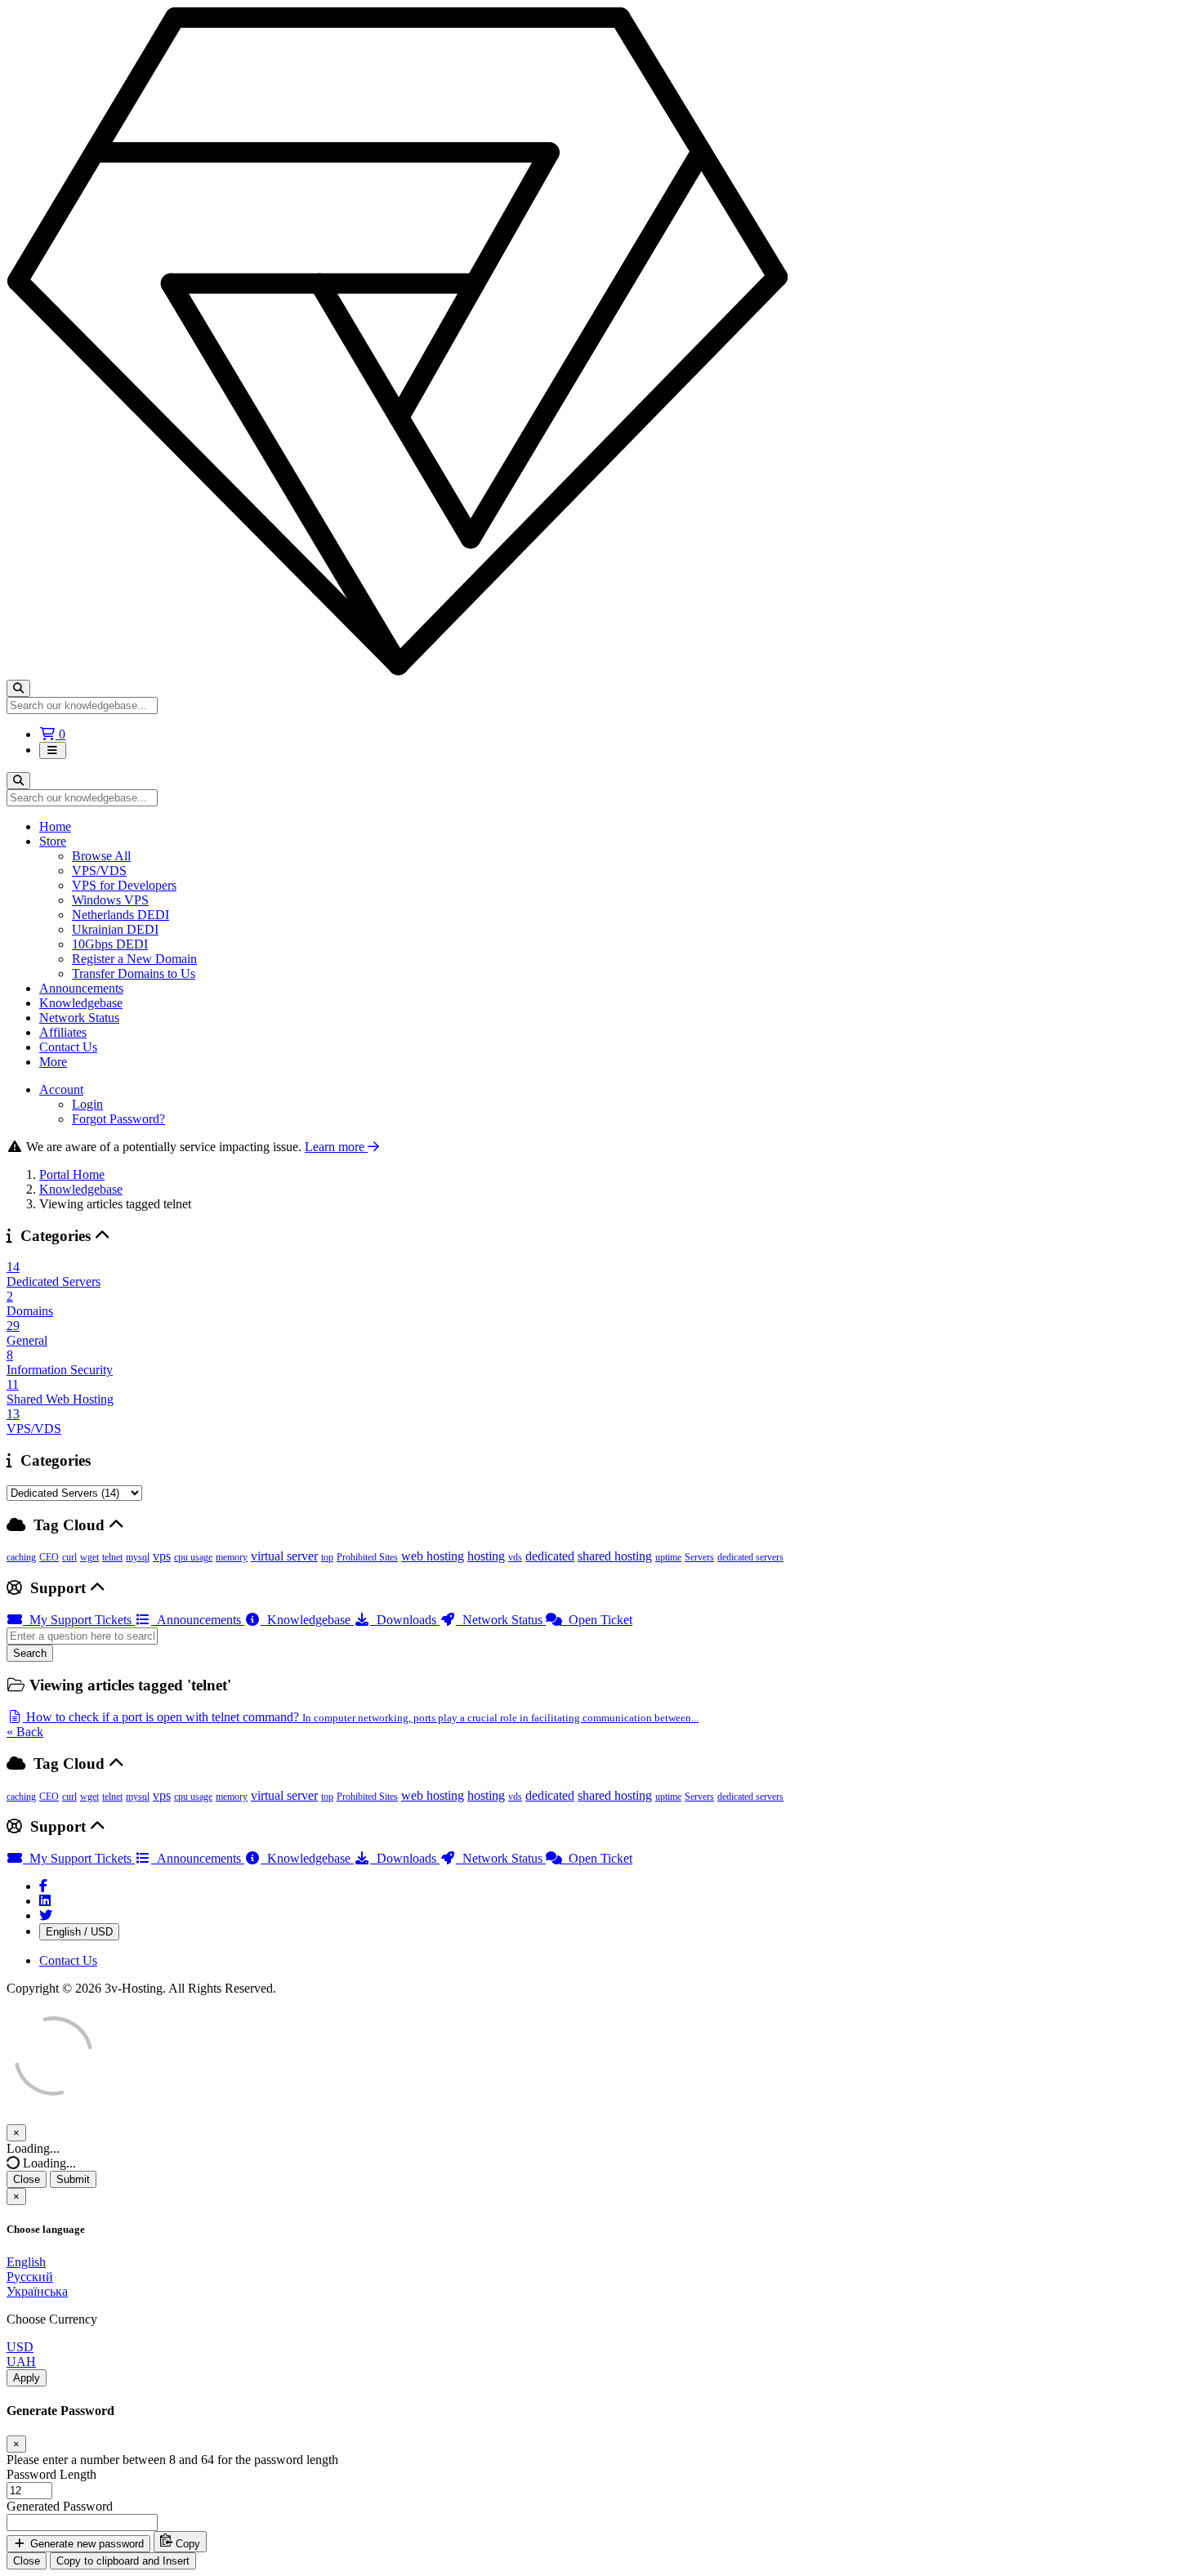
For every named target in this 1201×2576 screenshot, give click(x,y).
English (26, 2262)
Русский (30, 2277)
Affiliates (63, 1032)
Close (27, 2179)
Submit (73, 2179)
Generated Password (60, 2506)
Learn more (336, 1147)
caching (21, 1557)
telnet (112, 1557)
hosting (486, 1556)
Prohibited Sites (367, 1557)
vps (162, 1556)
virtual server (284, 1556)
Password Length (51, 2474)
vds (515, 1557)
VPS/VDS (99, 871)
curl (69, 1557)
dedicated (550, 1556)
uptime (668, 1557)
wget (89, 1557)
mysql (138, 1557)
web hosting (433, 1556)
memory (232, 1557)
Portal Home (72, 1174)
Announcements (81, 988)
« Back (25, 1732)
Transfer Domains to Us (134, 973)
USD (20, 2347)
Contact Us (68, 1047)
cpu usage (193, 1557)
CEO (49, 1557)
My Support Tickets (79, 1620)
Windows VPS (110, 900)
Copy (186, 2544)
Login (87, 1104)
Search (30, 1653)
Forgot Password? (118, 1119)
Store (53, 841)
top (327, 1557)
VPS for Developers (124, 885)
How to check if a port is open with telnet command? (361, 1717)
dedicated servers (750, 1557)
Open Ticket (597, 1620)
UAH (21, 2362)
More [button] (53, 1062)
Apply (27, 2378)
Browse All (101, 856)
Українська (37, 2291)
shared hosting (615, 1556)
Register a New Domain (134, 959)
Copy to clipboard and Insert (123, 2561)
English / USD (79, 1932)
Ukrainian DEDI (115, 929)
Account (61, 1089)
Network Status (79, 1018)
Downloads (405, 1620)
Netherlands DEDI (121, 915)
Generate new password (85, 2544)
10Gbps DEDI (110, 944)
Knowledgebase (81, 1003)
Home (55, 826)
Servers (699, 1557)
